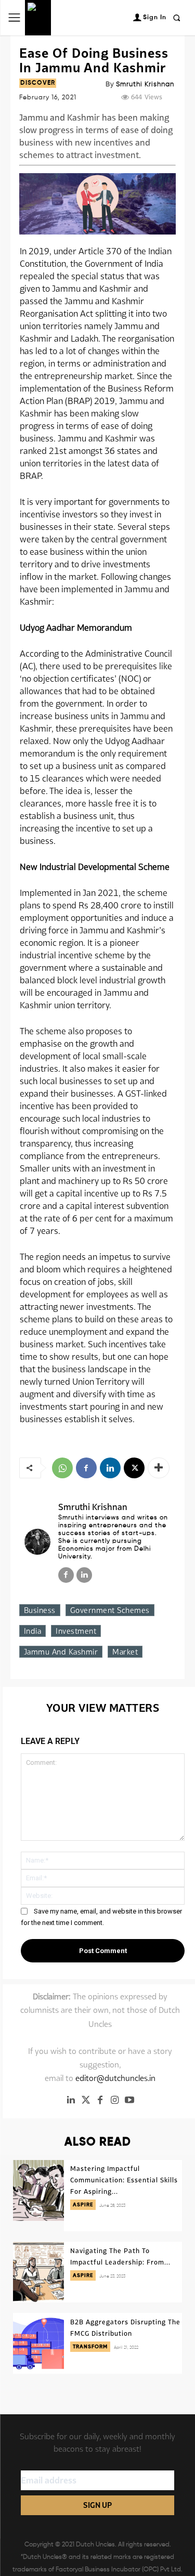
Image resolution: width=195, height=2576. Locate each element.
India (33, 1631)
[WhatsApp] (62, 1468)
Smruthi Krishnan (145, 84)
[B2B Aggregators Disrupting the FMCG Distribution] (38, 2343)
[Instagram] (115, 2100)
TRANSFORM (90, 2347)
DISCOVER (38, 83)
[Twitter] (86, 2100)
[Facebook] (86, 1468)
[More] (159, 1468)
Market (125, 1652)
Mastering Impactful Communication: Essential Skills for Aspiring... (124, 2180)
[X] (134, 1468)
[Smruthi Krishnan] (37, 1542)
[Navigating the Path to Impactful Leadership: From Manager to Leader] (38, 2272)
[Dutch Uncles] (38, 18)
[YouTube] (129, 2100)
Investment (76, 1631)
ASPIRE (83, 2205)
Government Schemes (110, 1610)
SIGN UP (97, 2505)
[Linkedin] (110, 1468)
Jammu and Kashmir (61, 1652)
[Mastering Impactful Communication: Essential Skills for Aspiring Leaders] (38, 2190)
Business (40, 1610)
